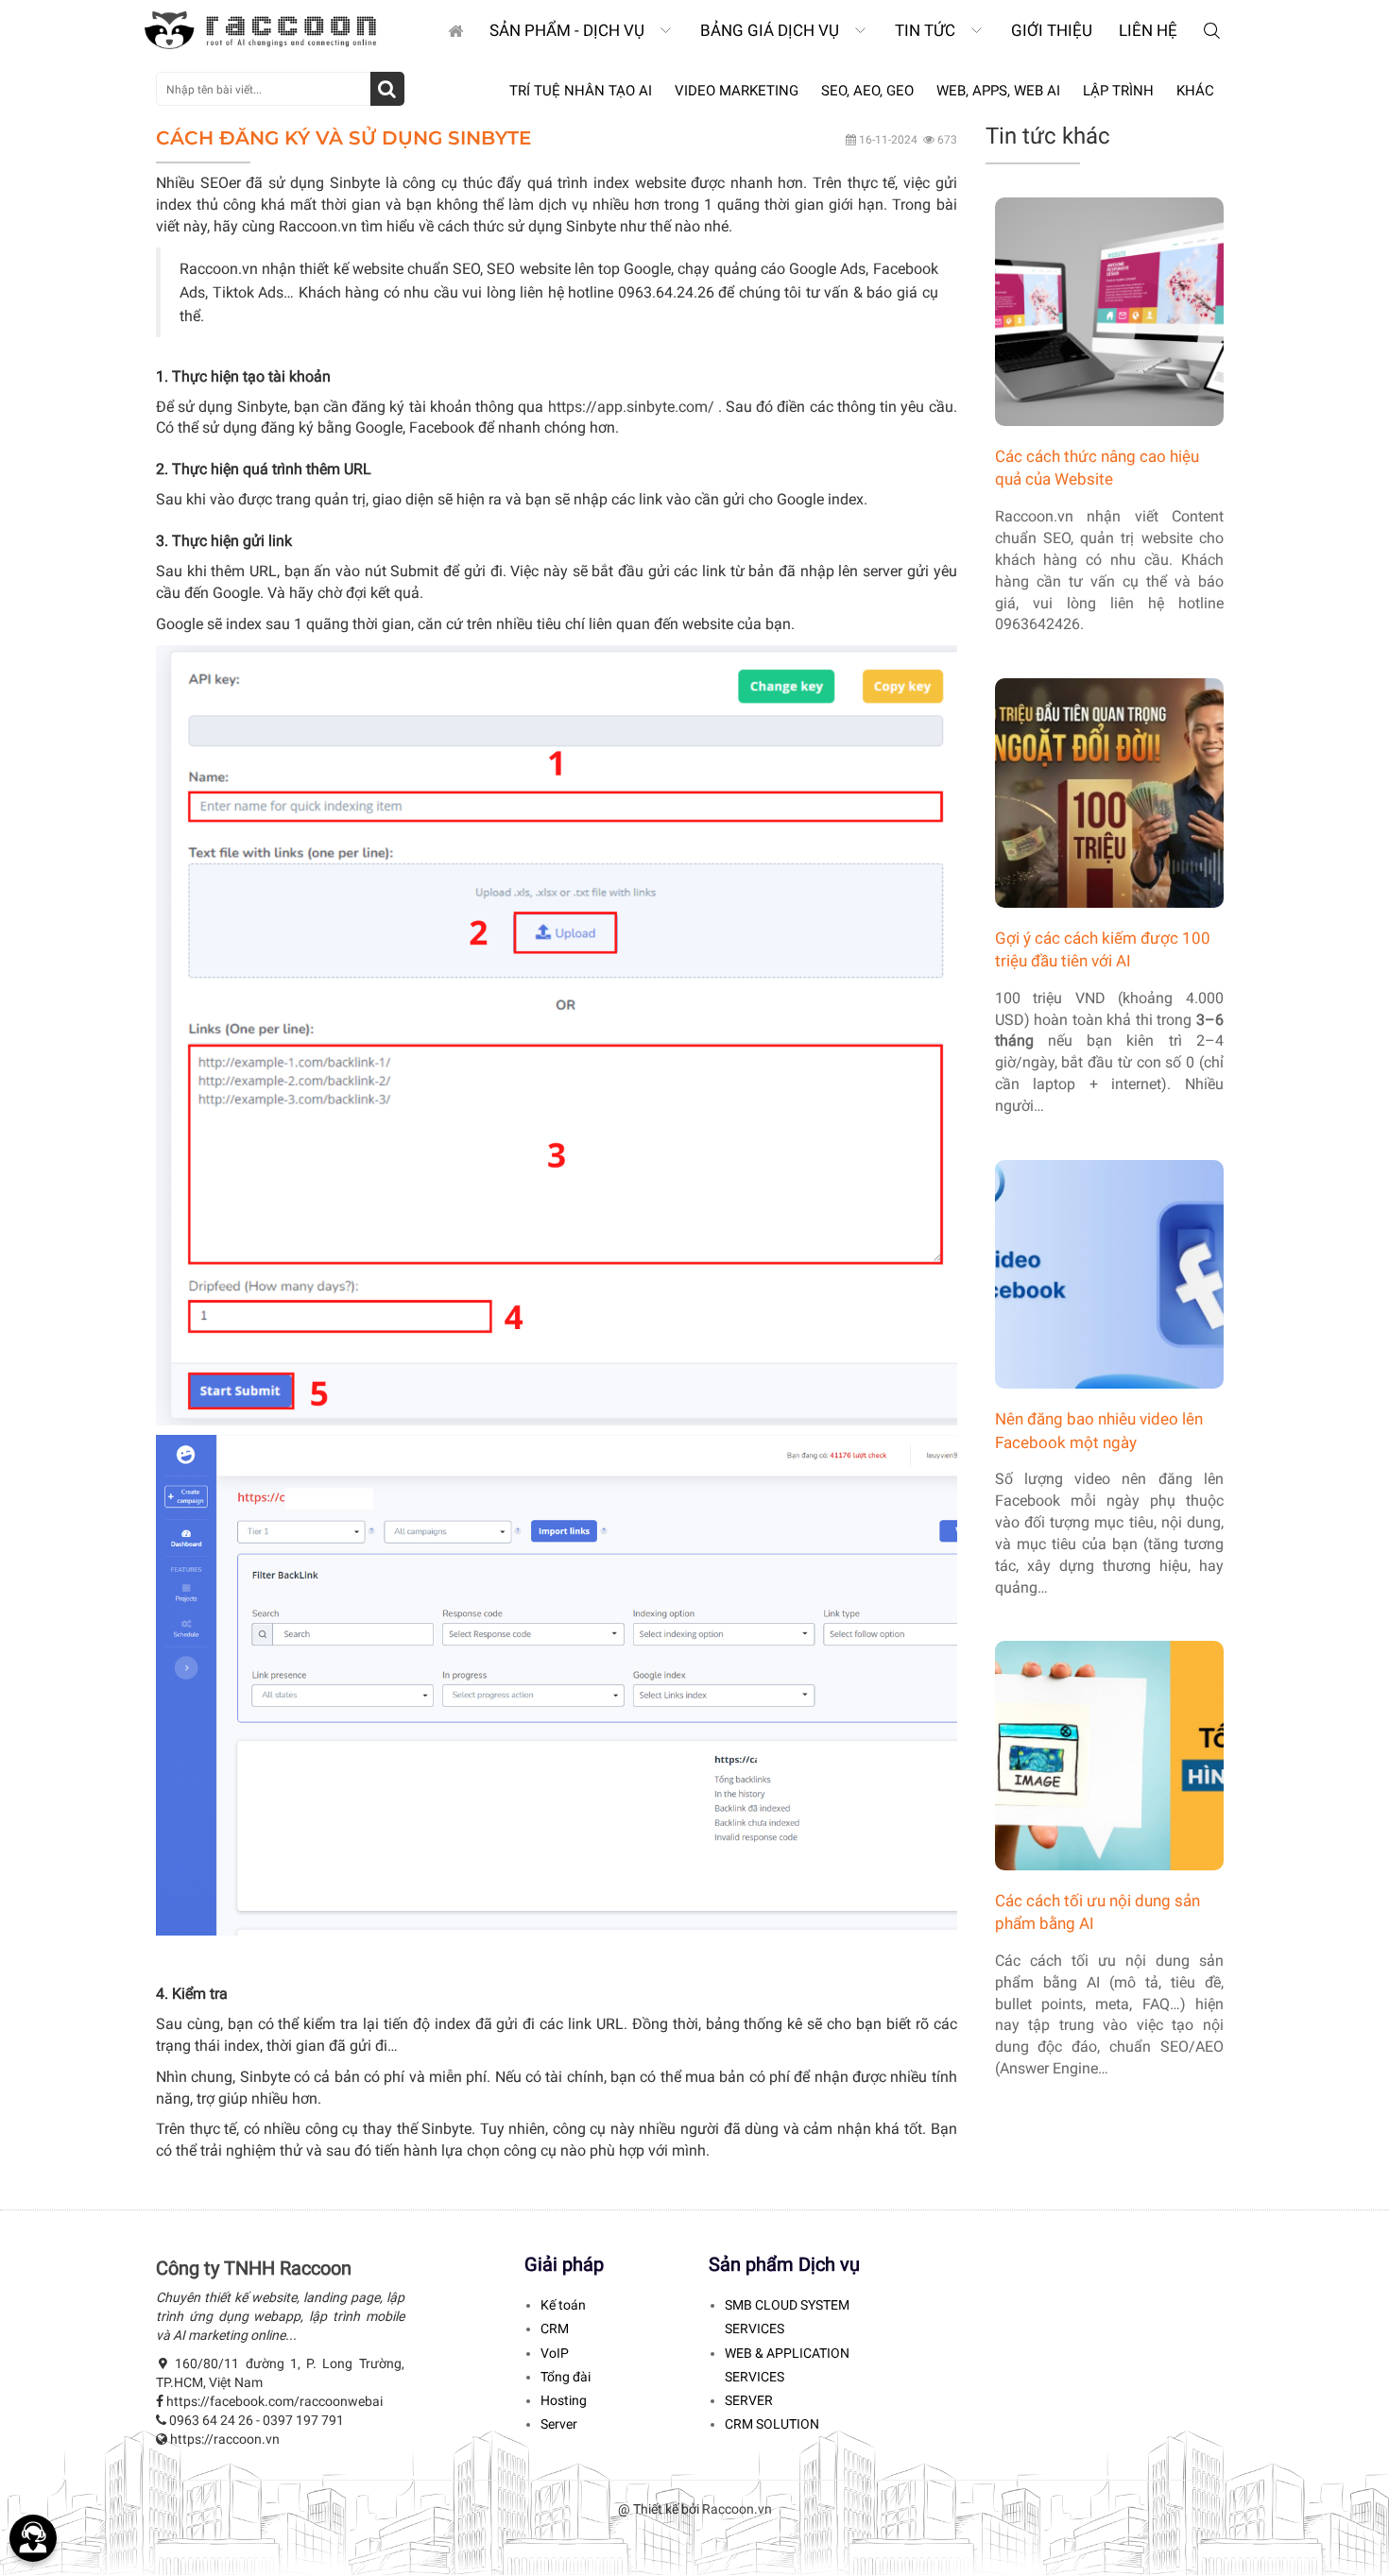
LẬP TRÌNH (1118, 91)
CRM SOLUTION (772, 2424)
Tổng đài (566, 2377)
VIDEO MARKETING (737, 91)
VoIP (555, 2353)
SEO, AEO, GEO (867, 91)
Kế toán (563, 2305)
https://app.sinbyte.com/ (631, 407)
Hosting (564, 2400)
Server (559, 2424)
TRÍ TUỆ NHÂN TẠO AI (581, 91)
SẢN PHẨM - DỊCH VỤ (569, 30)
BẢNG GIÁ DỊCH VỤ (772, 30)
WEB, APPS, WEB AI (998, 91)
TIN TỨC (927, 30)
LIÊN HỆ (1148, 30)
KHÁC (1195, 91)
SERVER (749, 2400)
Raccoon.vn (737, 2509)
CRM (555, 2329)
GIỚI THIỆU (1052, 30)
